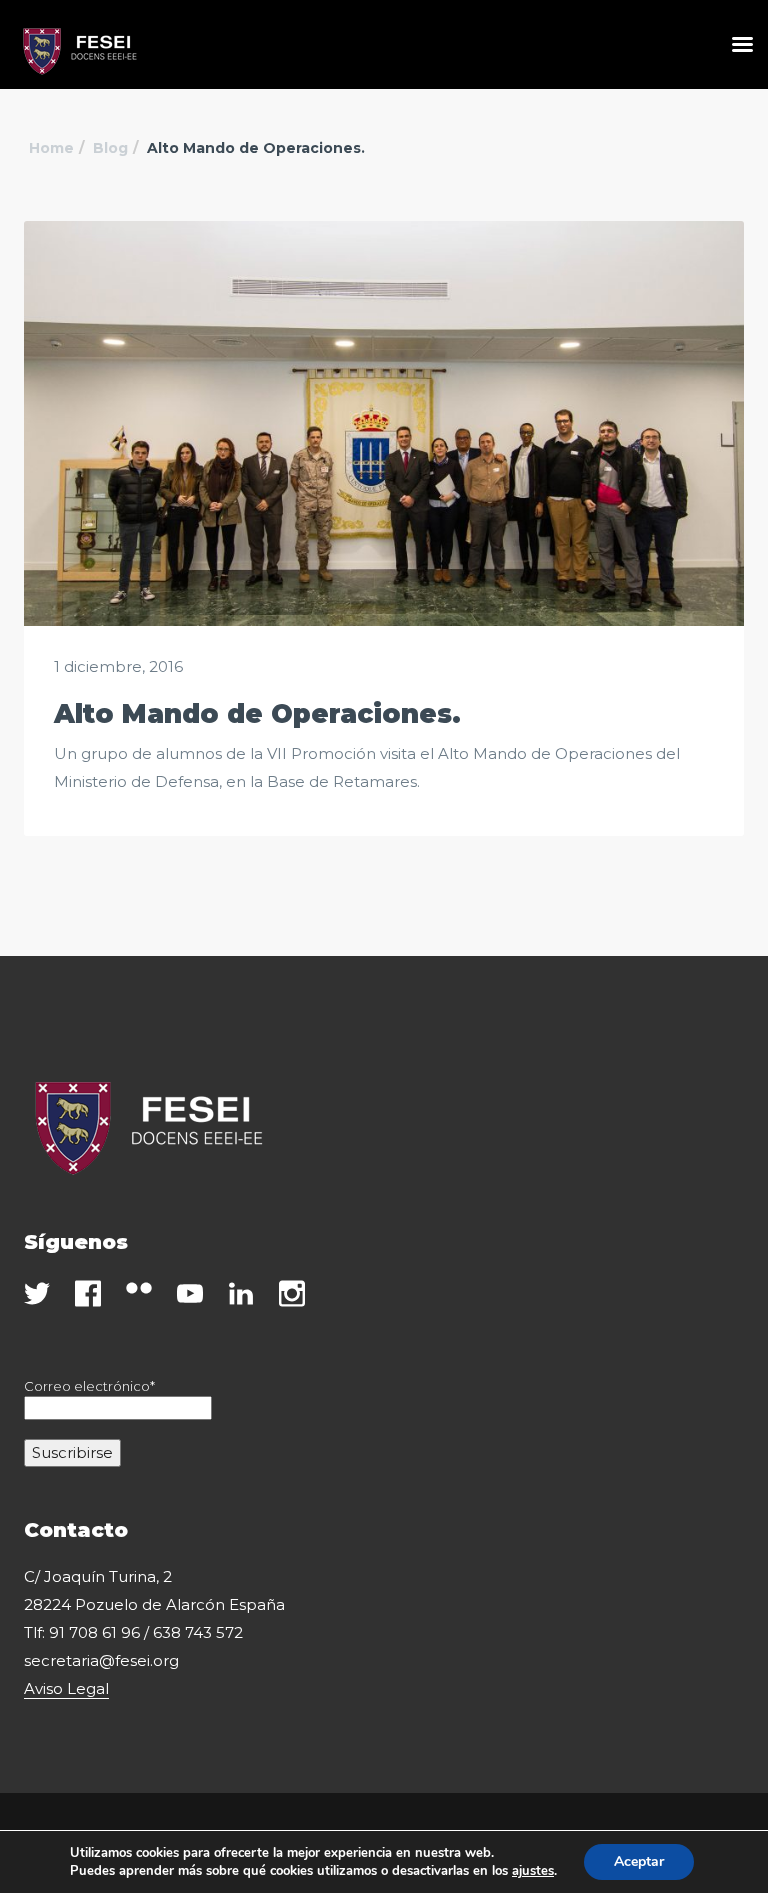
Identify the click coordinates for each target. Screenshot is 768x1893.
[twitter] (37, 1293)
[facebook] (88, 1293)
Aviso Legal (66, 1688)
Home (51, 148)
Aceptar (639, 1861)
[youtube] (190, 1293)
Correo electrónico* (89, 1386)
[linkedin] (241, 1293)
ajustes (533, 1871)
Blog (110, 148)
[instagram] (292, 1293)
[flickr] (139, 1288)
